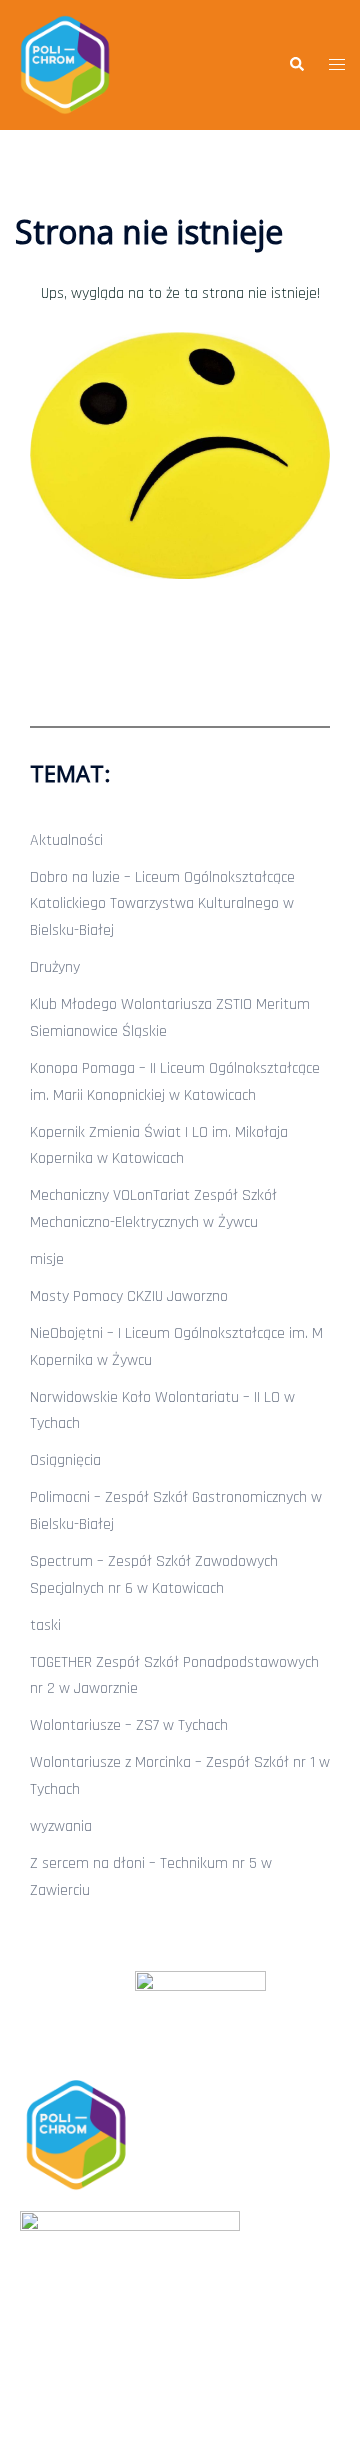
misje (47, 1259)
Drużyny (55, 967)
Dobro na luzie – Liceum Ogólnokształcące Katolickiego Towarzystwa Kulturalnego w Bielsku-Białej (162, 904)
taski (45, 1625)
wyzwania (61, 1826)
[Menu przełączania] (337, 65)
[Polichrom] (65, 64)
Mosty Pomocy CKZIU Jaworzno (129, 1296)
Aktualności (66, 840)
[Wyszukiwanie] (296, 65)
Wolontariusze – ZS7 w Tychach (129, 1725)
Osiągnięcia (65, 1460)
